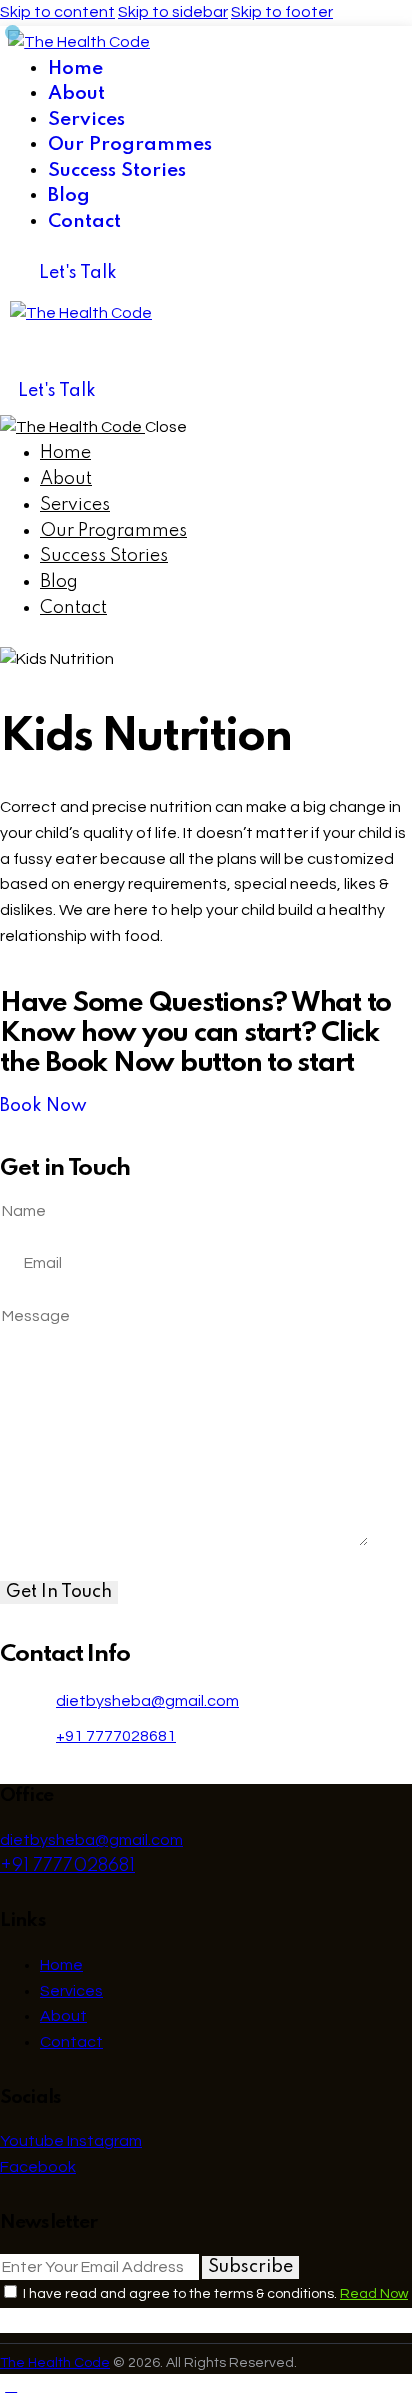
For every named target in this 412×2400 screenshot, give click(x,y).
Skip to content (57, 12)
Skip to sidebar (173, 12)
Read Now (374, 2294)
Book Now (43, 1106)
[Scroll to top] (11, 2386)
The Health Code (55, 2363)
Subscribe (250, 2267)
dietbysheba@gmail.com (147, 1701)
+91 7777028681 (116, 1736)
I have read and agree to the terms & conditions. (214, 2294)
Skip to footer (282, 12)
